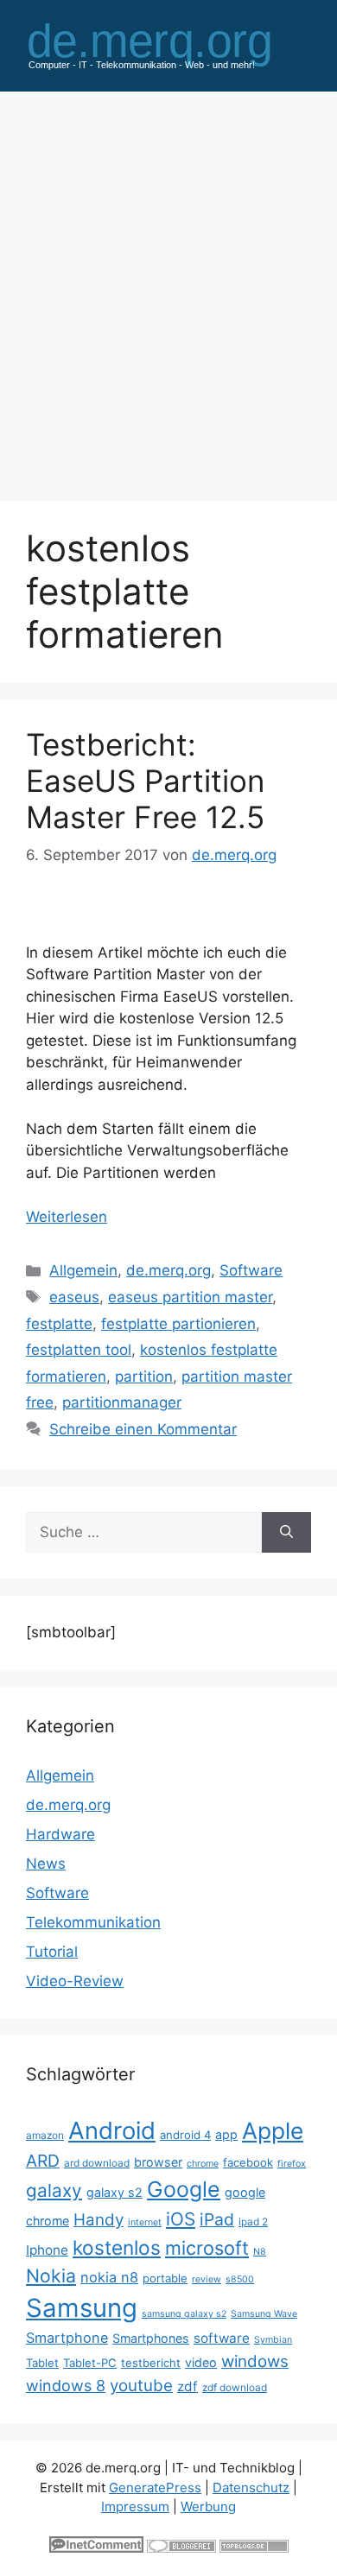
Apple (273, 2130)
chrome (203, 2164)
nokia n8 (109, 2277)
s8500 (240, 2279)
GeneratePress (155, 2487)
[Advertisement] (168, 288)
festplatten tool (79, 1350)
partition (144, 1377)
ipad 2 (253, 2222)
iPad (217, 2219)
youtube (141, 2386)
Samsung (82, 2308)
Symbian (273, 2340)
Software (251, 1270)
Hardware (60, 1834)
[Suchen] (286, 1533)
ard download (97, 2163)
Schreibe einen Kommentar (143, 1429)
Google (184, 2189)
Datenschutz (251, 2487)
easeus (74, 1297)
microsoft (207, 2248)
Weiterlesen (67, 1217)
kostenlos (117, 2247)
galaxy (54, 2190)
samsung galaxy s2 (184, 2314)
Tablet (42, 2363)
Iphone (47, 2250)
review (207, 2279)
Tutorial (52, 1952)
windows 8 (66, 2386)
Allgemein (83, 1270)
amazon (45, 2135)
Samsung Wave (264, 2314)
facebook (248, 2162)
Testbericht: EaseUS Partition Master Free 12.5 (145, 781)
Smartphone (67, 2338)
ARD (43, 2161)
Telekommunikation (93, 1922)
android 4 (185, 2135)
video (201, 2362)
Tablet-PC (90, 2363)
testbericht (151, 2363)
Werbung (208, 2506)
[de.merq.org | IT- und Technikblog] (168, 44)
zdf (188, 2386)
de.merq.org (168, 1270)
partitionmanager (122, 1402)
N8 (260, 2252)
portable (165, 2278)
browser (158, 2162)
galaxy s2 (114, 2192)
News (46, 1864)
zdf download (235, 2387)
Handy (99, 2220)
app (226, 2134)
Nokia (51, 2275)
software (222, 2338)
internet (145, 2222)
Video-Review (75, 1981)
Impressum (135, 2506)
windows (255, 2361)
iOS (181, 2219)
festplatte (59, 1324)
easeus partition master (190, 1297)
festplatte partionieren (178, 1324)
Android (112, 2130)
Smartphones (151, 2338)
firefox (292, 2164)
